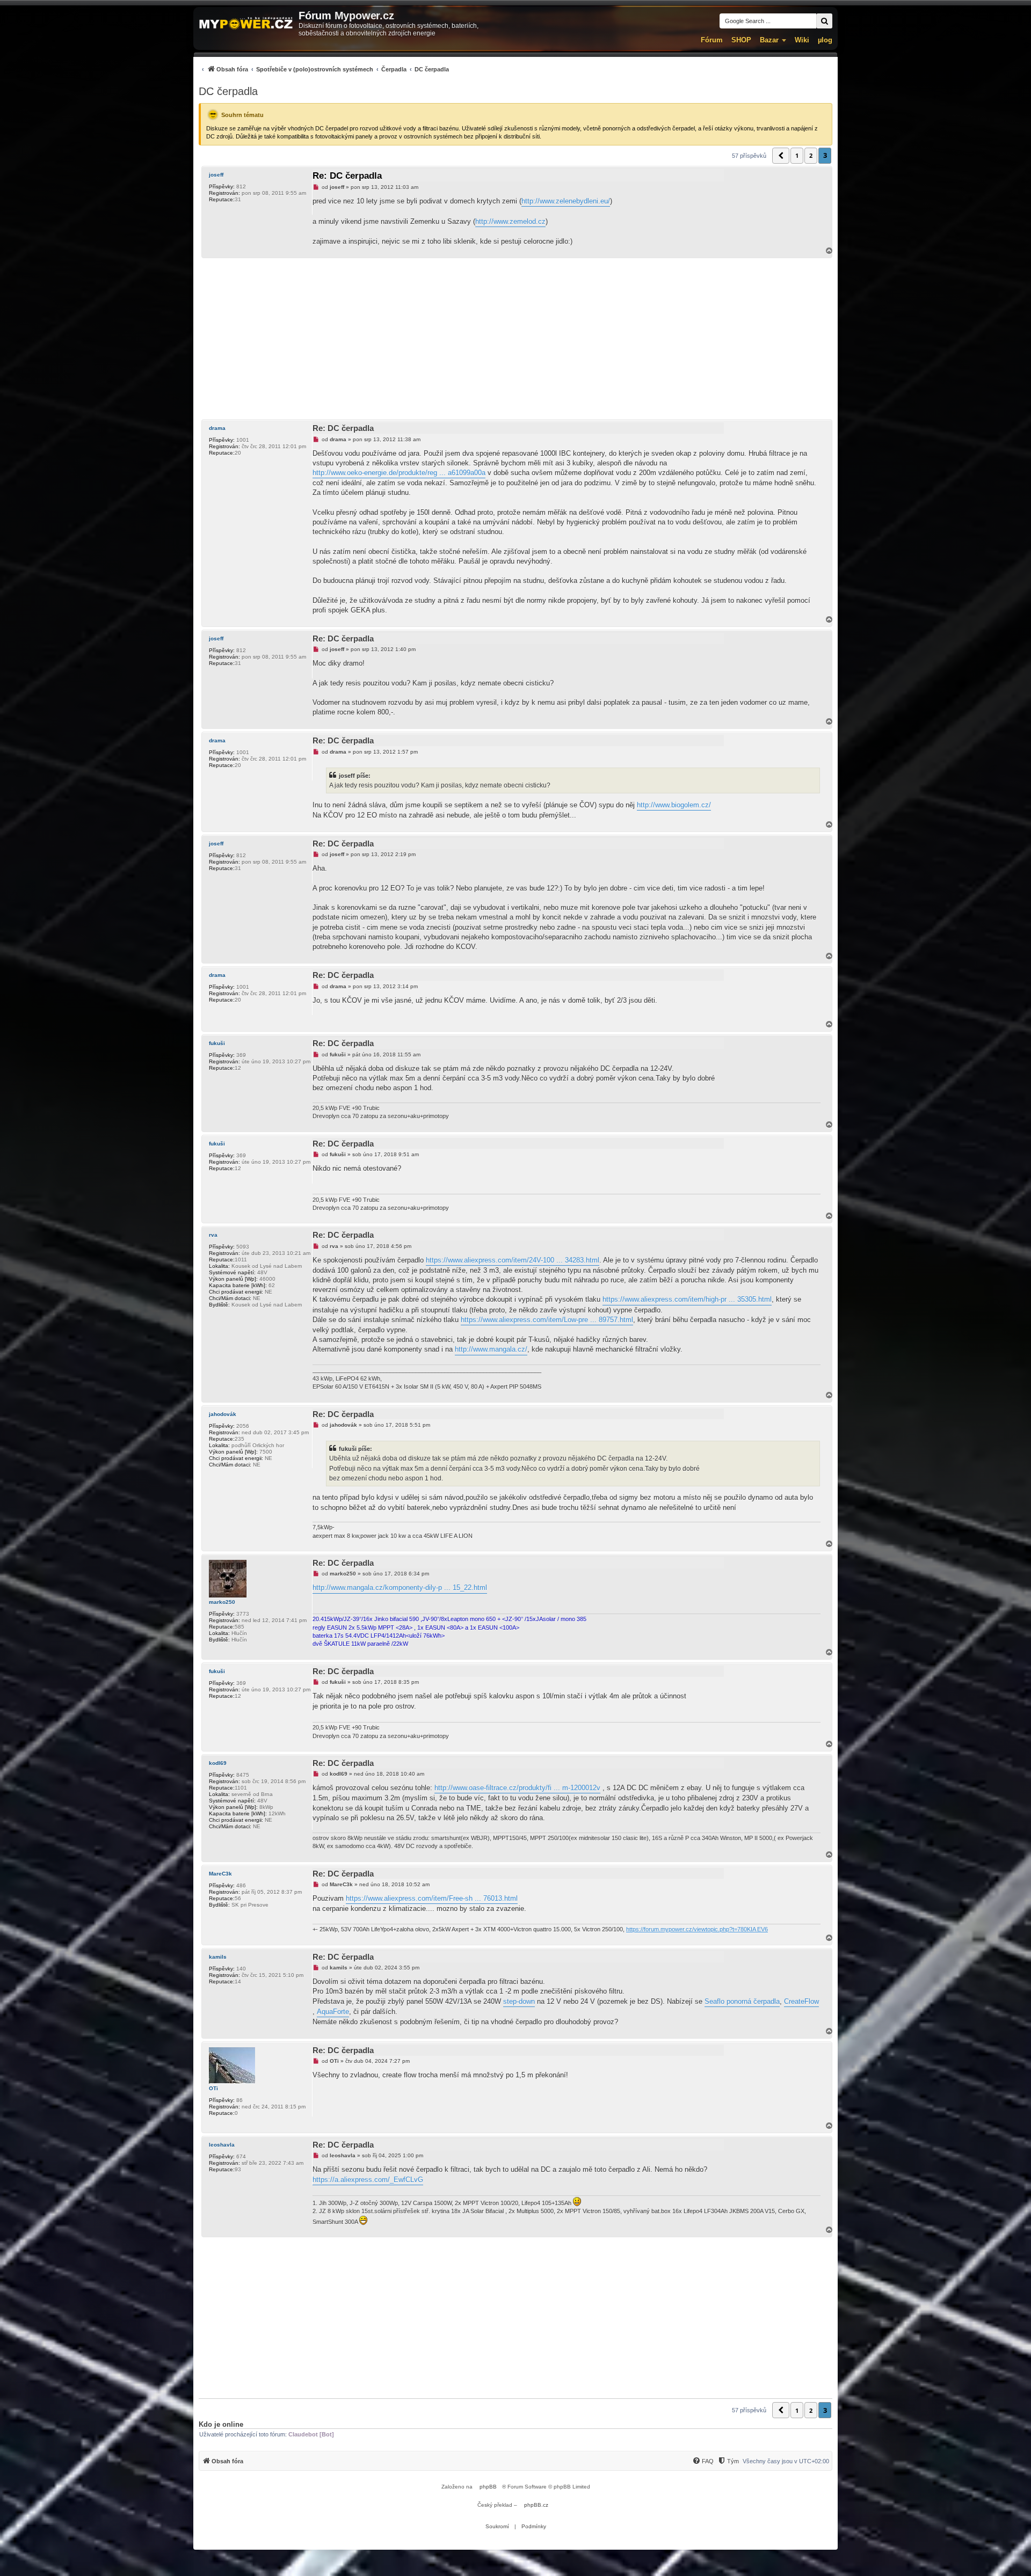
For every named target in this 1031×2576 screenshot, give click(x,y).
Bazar (769, 40)
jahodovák (223, 1414)
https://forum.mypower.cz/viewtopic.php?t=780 (687, 1929)
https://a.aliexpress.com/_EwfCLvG (368, 2180)
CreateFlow (801, 2001)
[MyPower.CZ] (246, 24)
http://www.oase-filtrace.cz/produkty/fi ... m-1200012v (517, 1788)
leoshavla (222, 2145)
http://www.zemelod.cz (510, 221)
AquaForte (333, 2012)
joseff (216, 175)
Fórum (712, 40)
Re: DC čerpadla (347, 176)
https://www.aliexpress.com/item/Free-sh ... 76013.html (432, 1898)
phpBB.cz (536, 2505)
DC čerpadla (228, 91)
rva (213, 1235)
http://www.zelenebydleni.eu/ (566, 201)
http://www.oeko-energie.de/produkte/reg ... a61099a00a (399, 473)
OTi (213, 2088)
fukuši (217, 1043)
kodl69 (218, 1763)
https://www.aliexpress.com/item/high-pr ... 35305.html (687, 1299)
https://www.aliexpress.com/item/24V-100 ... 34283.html (513, 1260)
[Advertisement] (515, 339)
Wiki (802, 40)
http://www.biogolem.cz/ (674, 805)
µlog (825, 40)
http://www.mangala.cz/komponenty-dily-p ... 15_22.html (400, 1588)
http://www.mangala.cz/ (491, 1349)
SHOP (741, 40)
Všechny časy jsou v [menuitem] (786, 2461)
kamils (218, 1957)
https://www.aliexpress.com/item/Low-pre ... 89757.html (547, 1320)
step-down (519, 2001)
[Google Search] (824, 21)
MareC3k (220, 1874)
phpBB (488, 2487)
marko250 (222, 1602)
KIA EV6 (757, 1929)
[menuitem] (324, 69)
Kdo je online (221, 2424)
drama (217, 428)
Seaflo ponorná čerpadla (742, 2001)
